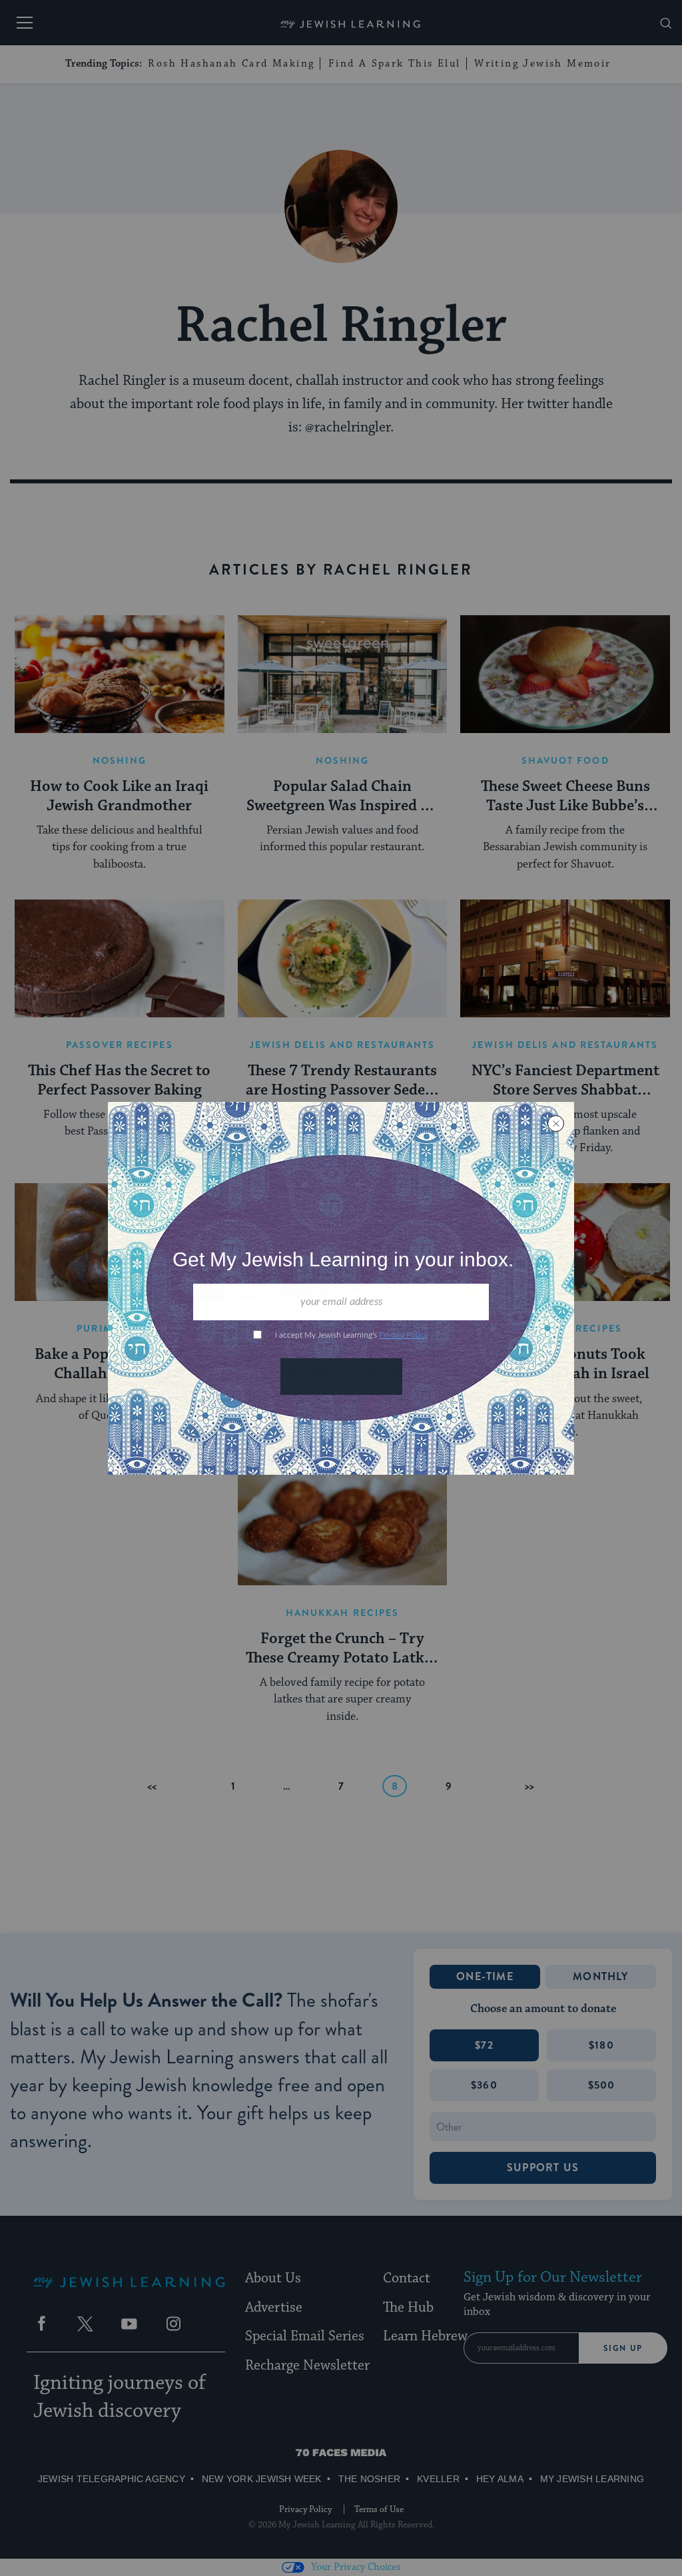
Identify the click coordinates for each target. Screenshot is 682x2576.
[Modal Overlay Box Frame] (341, 1288)
